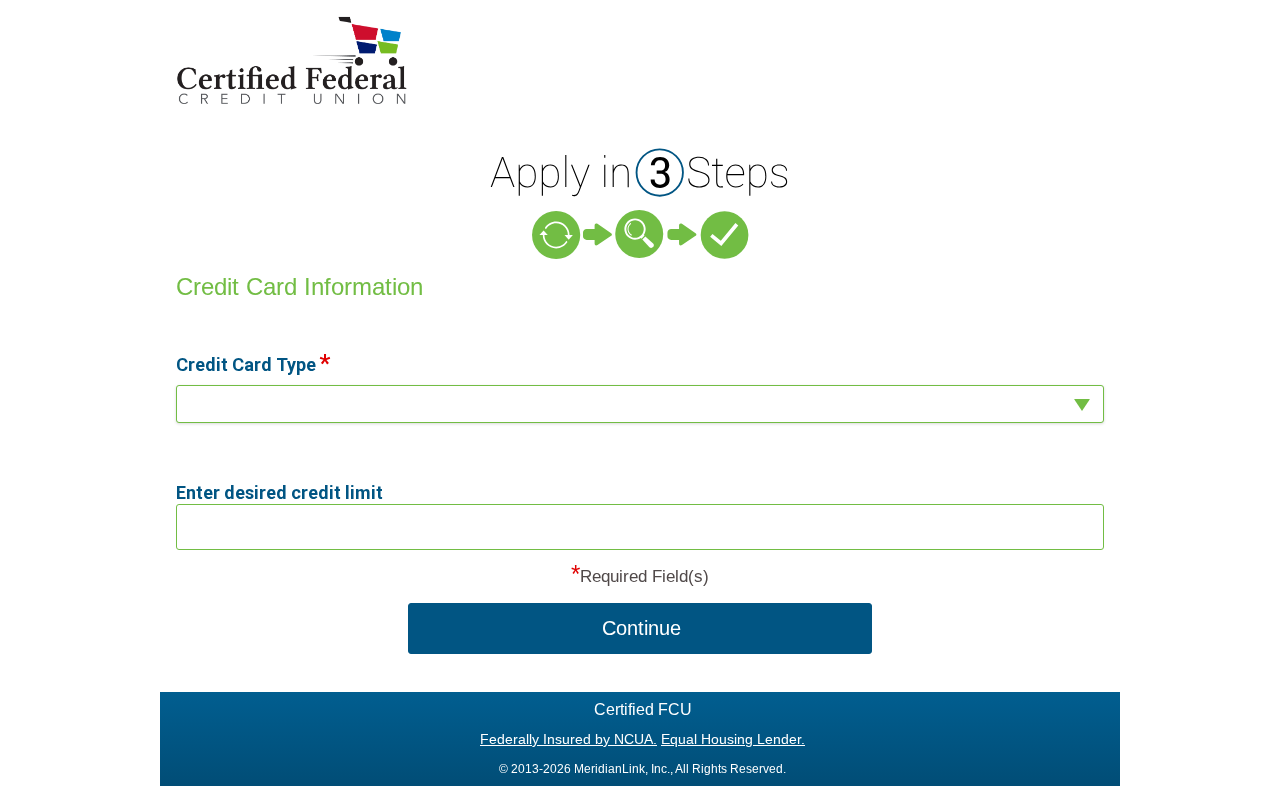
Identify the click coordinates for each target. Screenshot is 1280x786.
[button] (640, 404)
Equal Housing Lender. (733, 739)
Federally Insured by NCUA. (568, 739)
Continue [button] (641, 628)
